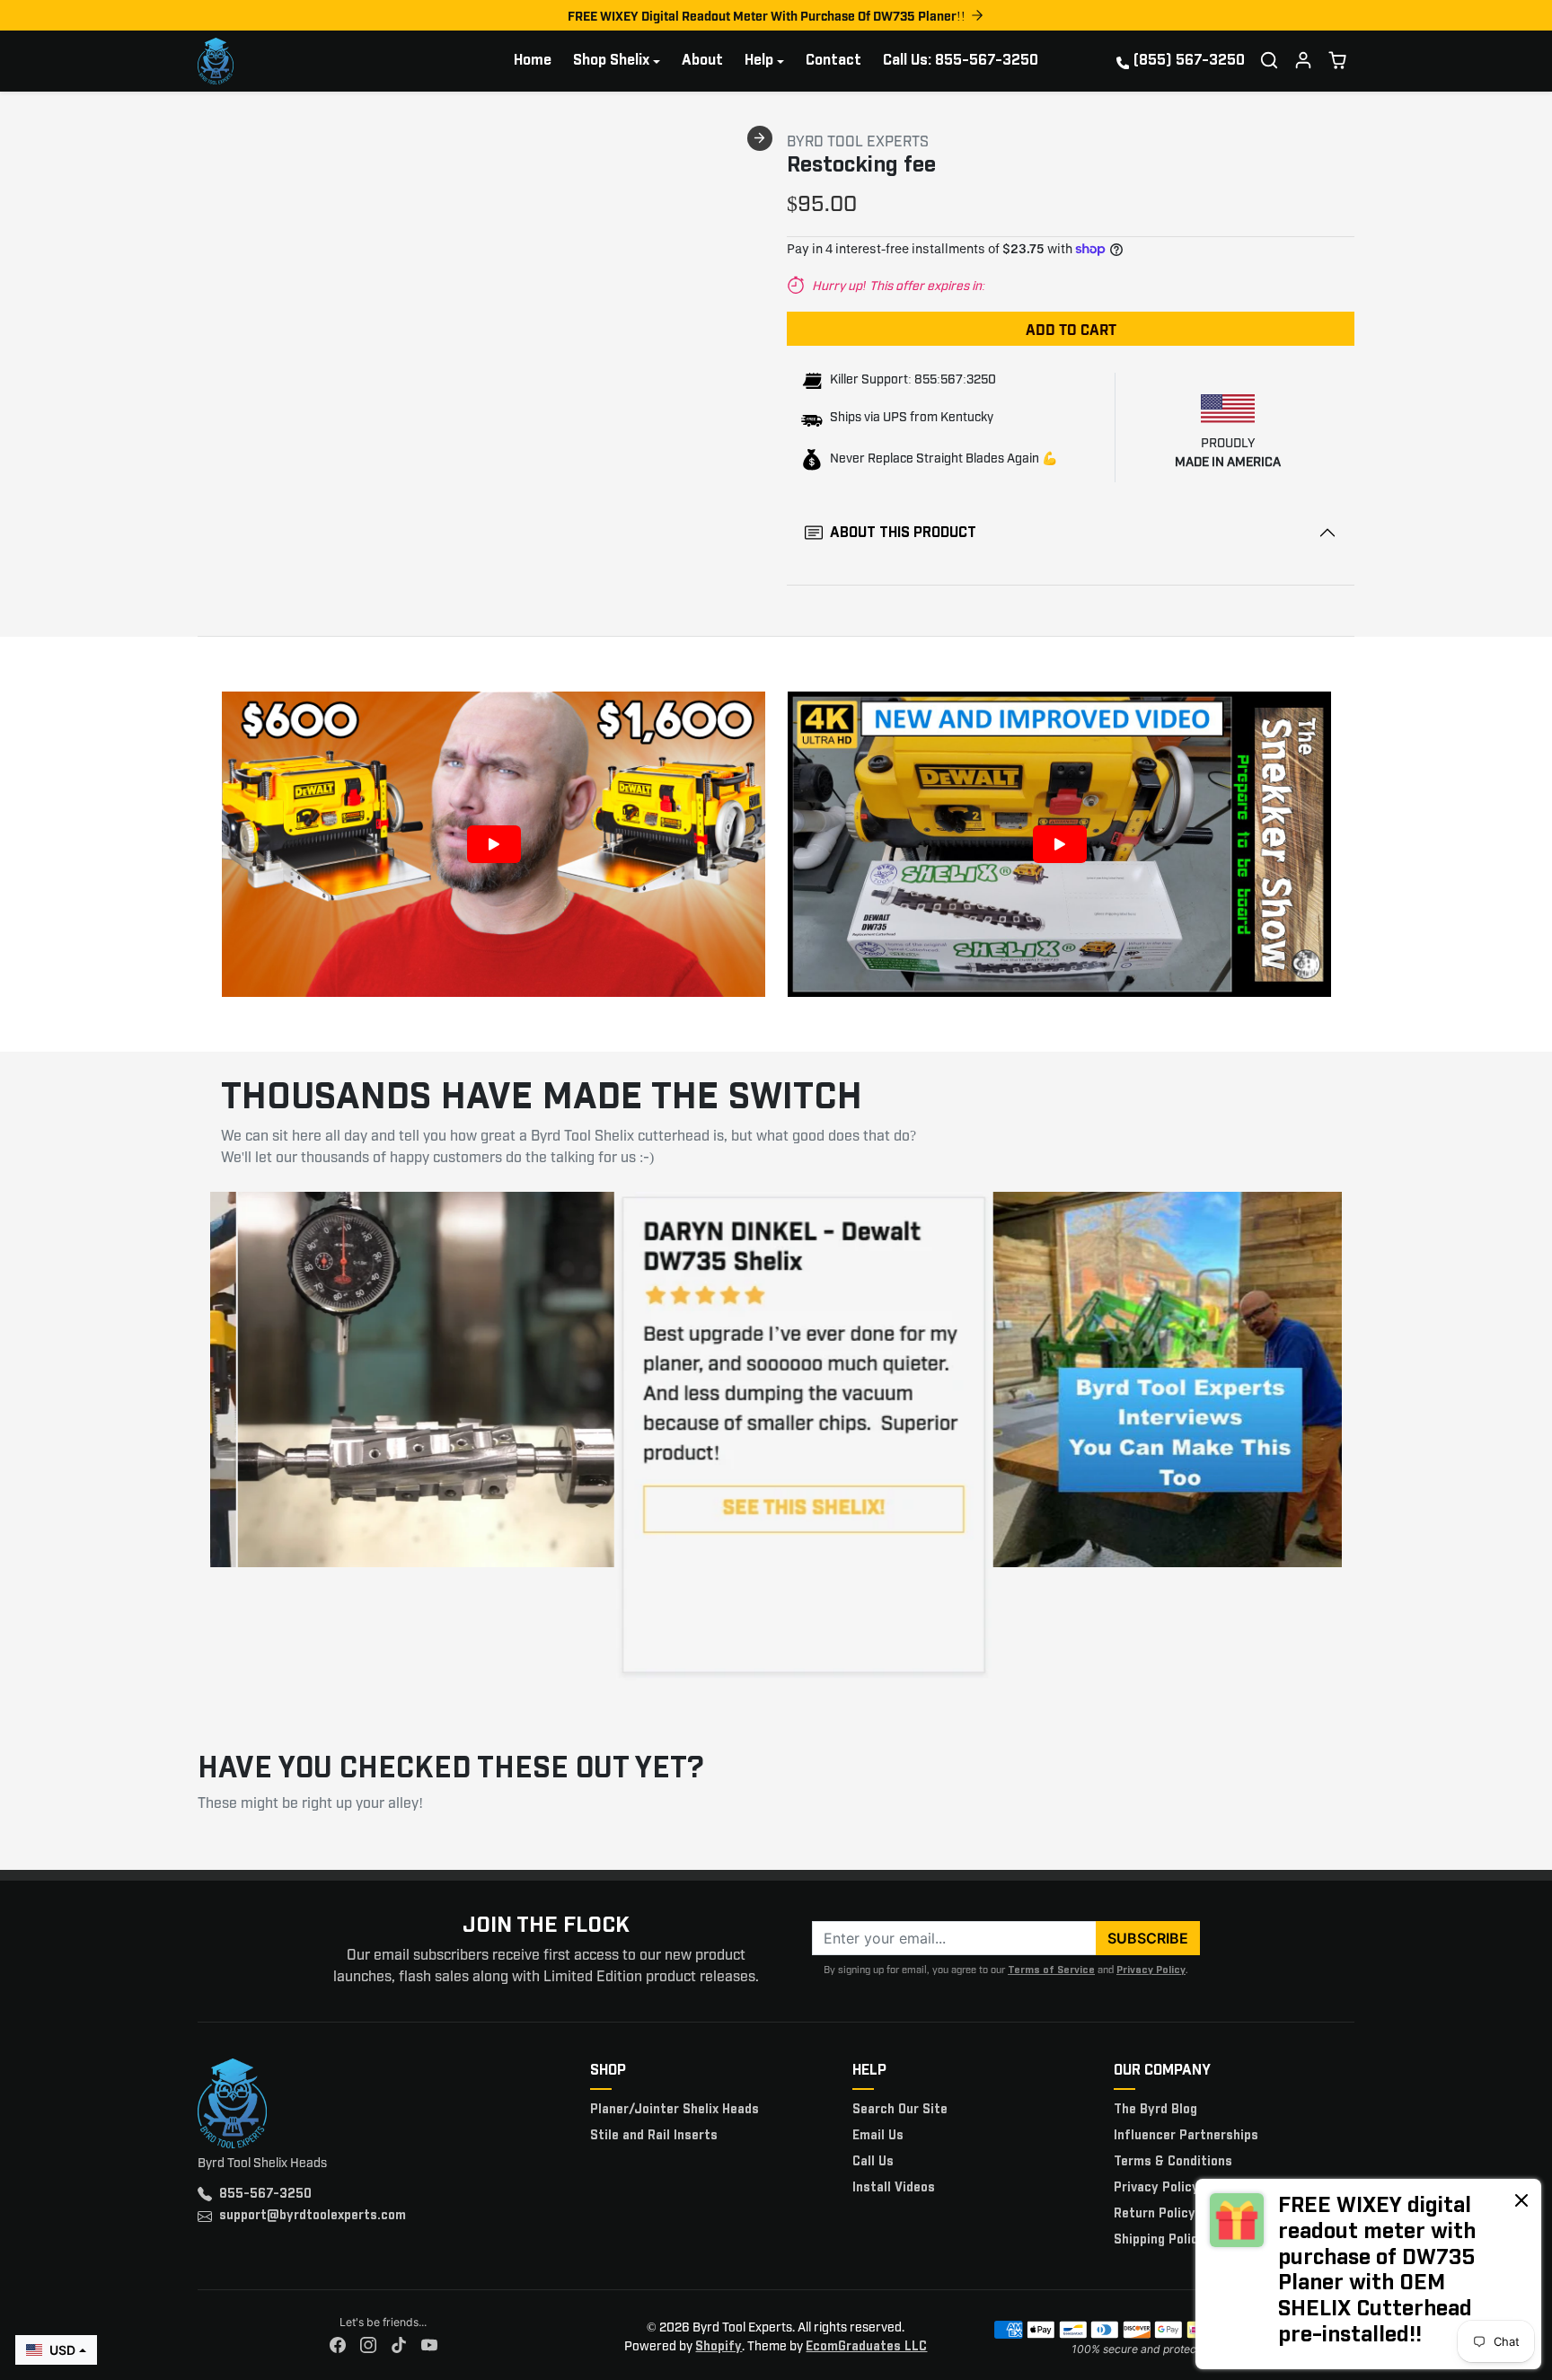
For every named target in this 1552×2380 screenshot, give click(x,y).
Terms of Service (1051, 1970)
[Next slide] (760, 138)
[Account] (1303, 60)
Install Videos (894, 2188)
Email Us (878, 2136)
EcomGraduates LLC (866, 2347)
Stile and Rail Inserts (654, 2136)
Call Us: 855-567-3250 (961, 61)
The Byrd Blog (1155, 2110)
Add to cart (1071, 329)
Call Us (873, 2162)
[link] (1368, 2274)
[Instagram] (368, 2345)
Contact (833, 61)
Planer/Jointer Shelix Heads (675, 2110)
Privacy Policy (1151, 1970)
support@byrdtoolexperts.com (313, 2216)
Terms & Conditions (1173, 2162)
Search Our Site (900, 2110)
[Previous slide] (203, 138)
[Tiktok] (399, 2345)
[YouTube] (429, 2345)
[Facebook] (338, 2345)
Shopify (719, 2347)
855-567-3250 (265, 2194)
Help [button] (759, 61)
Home (533, 61)
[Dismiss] (1521, 2199)
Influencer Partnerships (1186, 2136)
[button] (1269, 60)
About (702, 61)
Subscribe (1148, 1938)
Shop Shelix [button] (611, 61)
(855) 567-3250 (1189, 61)
